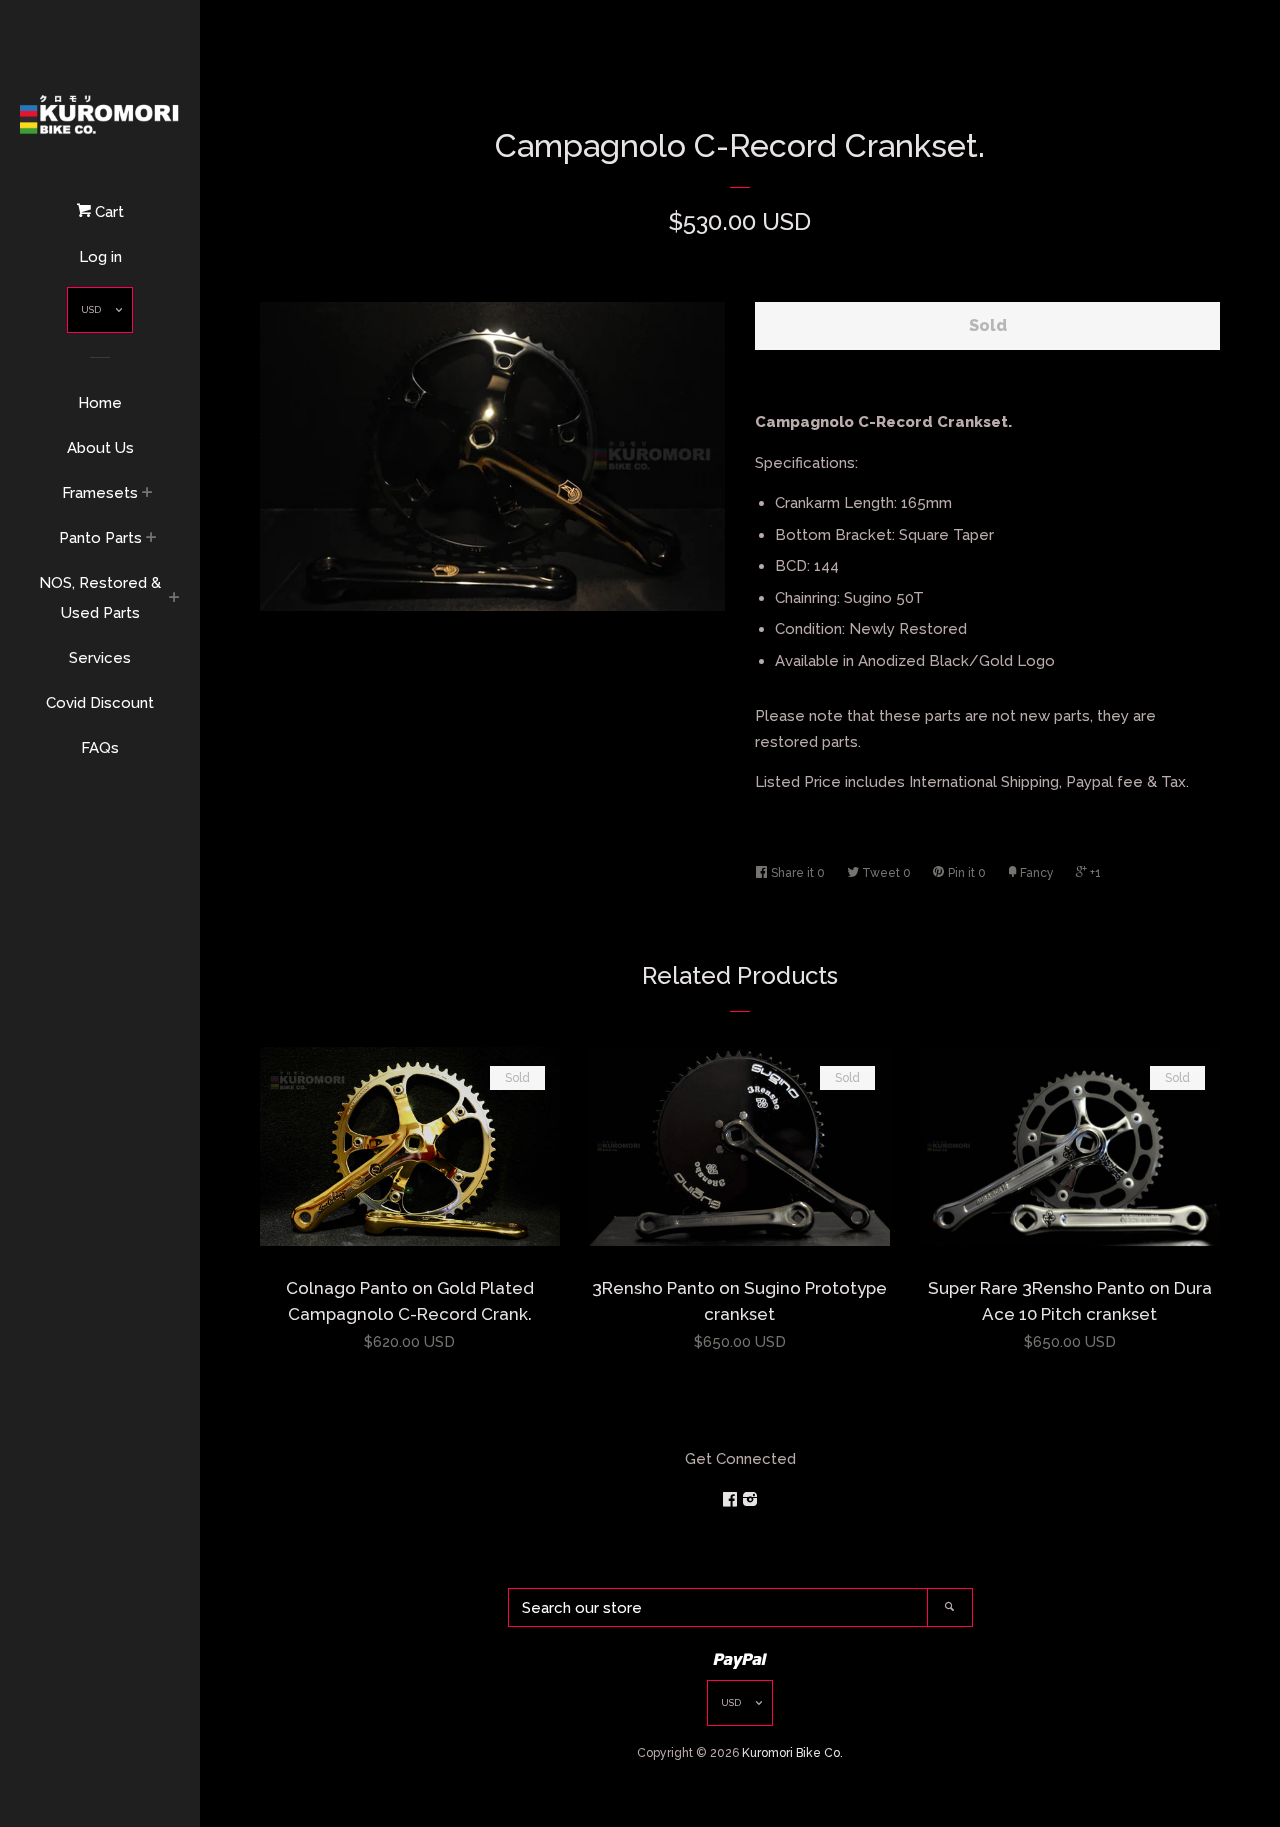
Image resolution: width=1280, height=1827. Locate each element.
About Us (100, 448)
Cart (107, 212)
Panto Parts (100, 538)
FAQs (100, 748)
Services (100, 658)
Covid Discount (100, 703)
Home (100, 403)
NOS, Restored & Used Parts (100, 598)
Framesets (100, 493)
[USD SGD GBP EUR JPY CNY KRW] (100, 314)
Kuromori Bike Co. (792, 1753)
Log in (100, 257)
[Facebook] (732, 1500)
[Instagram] (750, 1500)
